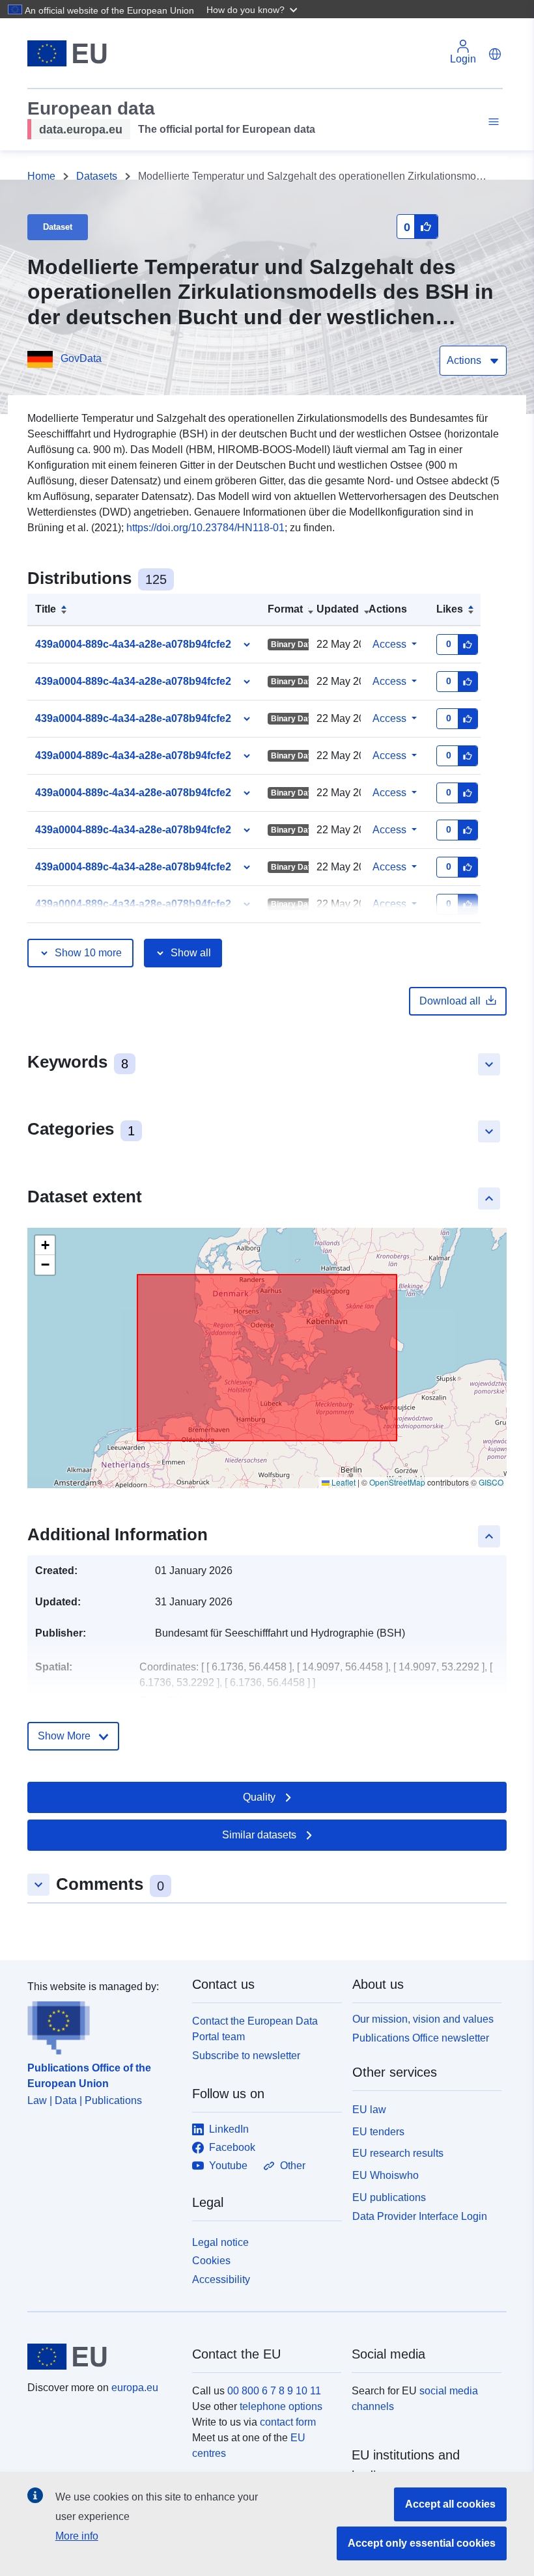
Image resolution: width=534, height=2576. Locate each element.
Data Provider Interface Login (420, 2216)
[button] (253, 9)
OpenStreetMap (397, 1482)
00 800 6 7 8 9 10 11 (274, 2391)
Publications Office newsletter (421, 2038)
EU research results (398, 2153)
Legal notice (220, 2242)
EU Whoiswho (386, 2175)
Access (389, 644)
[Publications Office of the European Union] (102, 2025)
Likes (450, 609)
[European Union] (102, 2357)
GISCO (491, 1482)
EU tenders (378, 2132)
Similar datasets (259, 1835)
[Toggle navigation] (492, 122)
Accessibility (221, 2279)
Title (46, 609)
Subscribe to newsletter (246, 2056)
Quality (259, 1797)
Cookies (211, 2261)
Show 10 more (88, 953)
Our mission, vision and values (423, 2019)
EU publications (389, 2197)
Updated (338, 609)
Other (293, 2166)
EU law (369, 2110)
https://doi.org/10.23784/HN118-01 (205, 528)
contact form (288, 2422)
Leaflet (343, 1482)
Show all (191, 953)
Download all (450, 1001)
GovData (81, 358)
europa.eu (135, 2388)
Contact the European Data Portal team (255, 2029)
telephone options (281, 2406)
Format (285, 609)
